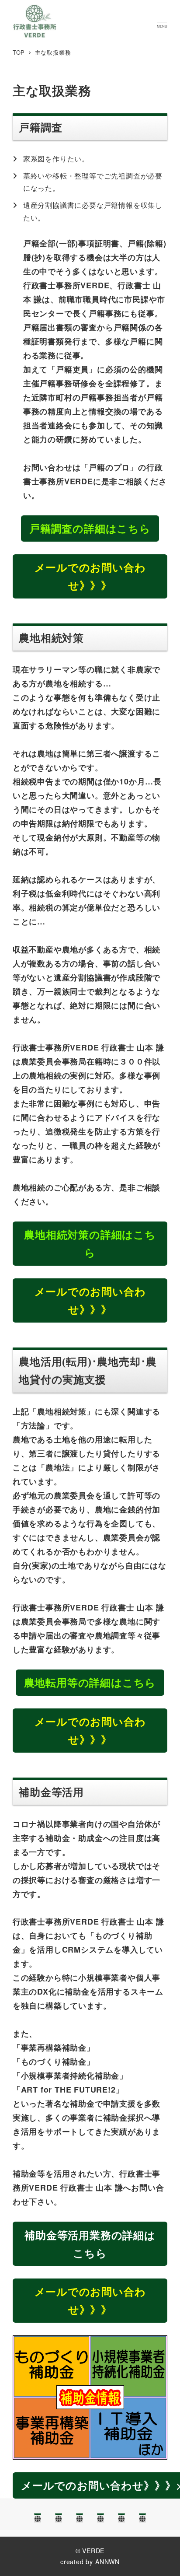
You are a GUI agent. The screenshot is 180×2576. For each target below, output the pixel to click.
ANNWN (107, 2562)
